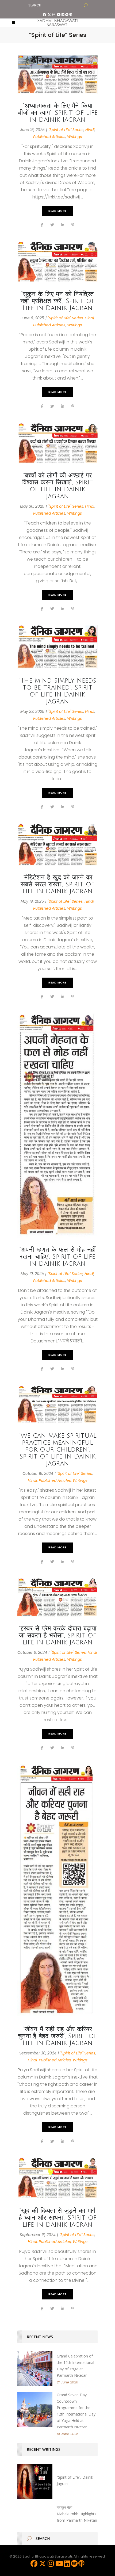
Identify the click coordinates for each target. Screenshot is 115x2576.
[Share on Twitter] (52, 225)
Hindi (90, 130)
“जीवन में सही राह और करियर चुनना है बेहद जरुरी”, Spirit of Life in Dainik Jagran (57, 2036)
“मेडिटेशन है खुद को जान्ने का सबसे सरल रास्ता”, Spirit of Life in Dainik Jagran (57, 884)
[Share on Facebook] (42, 225)
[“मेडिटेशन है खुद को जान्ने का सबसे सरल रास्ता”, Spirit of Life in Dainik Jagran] (57, 845)
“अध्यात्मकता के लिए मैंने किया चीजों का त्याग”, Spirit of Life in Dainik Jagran (57, 113)
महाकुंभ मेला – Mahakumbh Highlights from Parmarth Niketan (77, 2514)
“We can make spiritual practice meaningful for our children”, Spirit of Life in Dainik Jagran (58, 1449)
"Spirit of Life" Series (66, 130)
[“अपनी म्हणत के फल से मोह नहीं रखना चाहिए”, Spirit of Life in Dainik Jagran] (57, 1126)
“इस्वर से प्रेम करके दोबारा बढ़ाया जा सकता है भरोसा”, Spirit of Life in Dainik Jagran (57, 1635)
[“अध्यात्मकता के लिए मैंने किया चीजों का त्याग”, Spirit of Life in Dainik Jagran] (57, 74)
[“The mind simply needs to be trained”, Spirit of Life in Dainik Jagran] (57, 647)
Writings (74, 137)
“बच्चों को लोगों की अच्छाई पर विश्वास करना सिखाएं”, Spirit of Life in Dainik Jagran (58, 486)
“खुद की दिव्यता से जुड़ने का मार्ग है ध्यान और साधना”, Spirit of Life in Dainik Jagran (58, 2218)
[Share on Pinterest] (73, 225)
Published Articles (49, 137)
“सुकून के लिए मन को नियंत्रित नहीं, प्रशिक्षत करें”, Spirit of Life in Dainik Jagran (57, 301)
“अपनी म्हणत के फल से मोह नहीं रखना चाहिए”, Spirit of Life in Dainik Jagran (57, 1257)
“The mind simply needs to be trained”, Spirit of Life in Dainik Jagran (57, 691)
